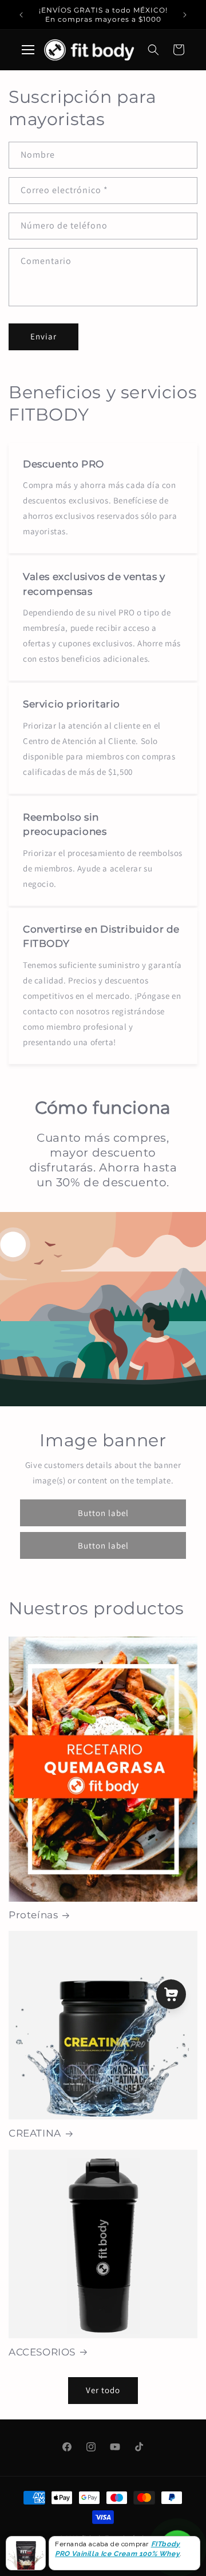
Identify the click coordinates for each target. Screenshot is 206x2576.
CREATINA (35, 2133)
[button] (153, 50)
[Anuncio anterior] (21, 15)
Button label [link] (103, 1512)
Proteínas (33, 1915)
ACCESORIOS (42, 2352)
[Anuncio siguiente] (185, 15)
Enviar (43, 336)
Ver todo (103, 2390)
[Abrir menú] (28, 50)
